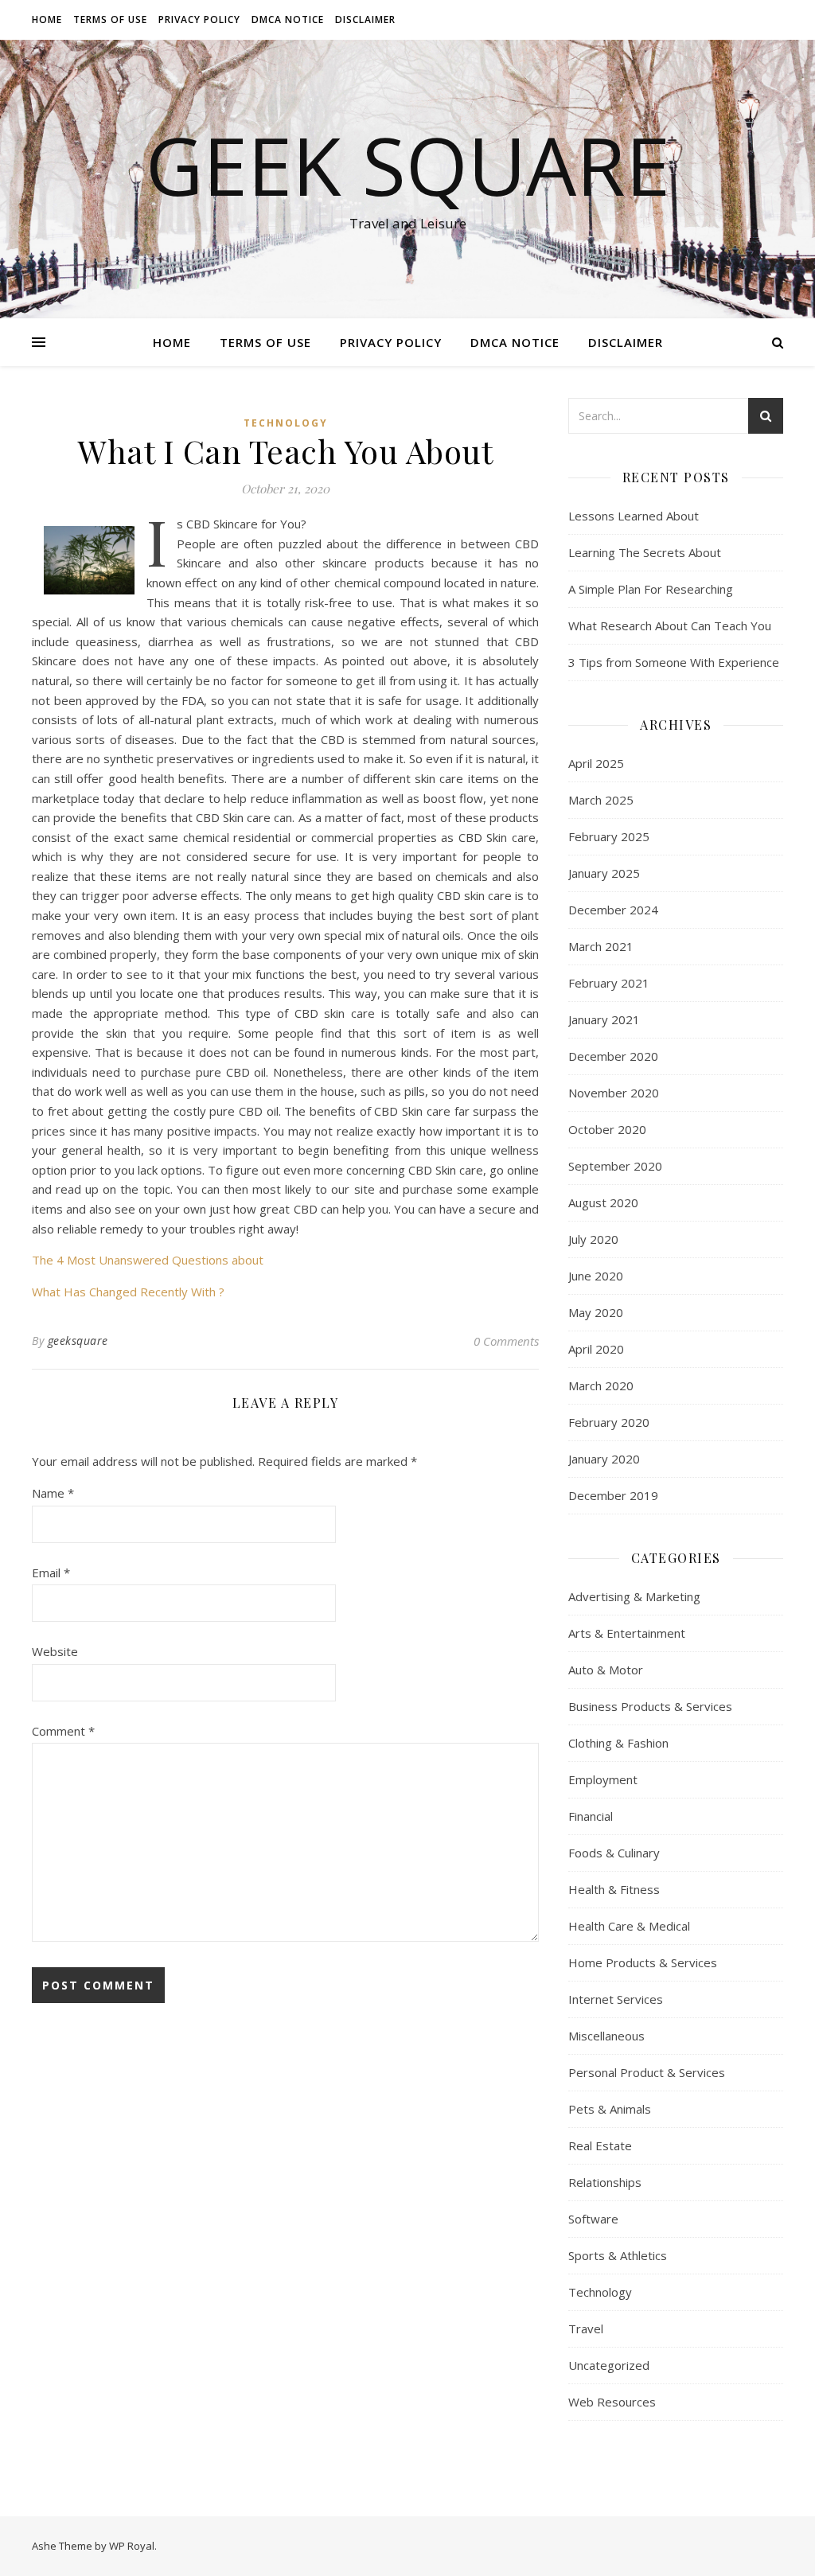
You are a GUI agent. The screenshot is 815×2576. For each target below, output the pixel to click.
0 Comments (506, 1341)
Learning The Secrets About (645, 552)
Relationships (605, 2182)
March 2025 (601, 800)
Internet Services (616, 1999)
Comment (63, 1731)
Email (51, 1572)
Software (593, 2219)
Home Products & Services (643, 1962)
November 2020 (614, 1093)
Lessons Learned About (634, 516)
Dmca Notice (288, 19)
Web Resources (612, 2402)
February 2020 (609, 1422)
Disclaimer (365, 19)
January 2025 (604, 873)
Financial (591, 1816)
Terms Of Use (110, 19)
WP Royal (132, 2546)
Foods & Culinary (614, 1853)
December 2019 (613, 1495)
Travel (586, 2329)
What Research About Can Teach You (670, 625)
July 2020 (593, 1239)
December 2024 (613, 910)
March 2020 (601, 1385)
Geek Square (408, 165)
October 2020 (607, 1129)
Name (53, 1493)
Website (55, 1651)
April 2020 (596, 1349)
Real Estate (600, 2145)
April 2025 (596, 763)
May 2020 (596, 1312)
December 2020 (613, 1056)
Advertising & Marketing (634, 1596)
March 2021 (601, 946)
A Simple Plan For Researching (651, 589)
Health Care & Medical (629, 1926)
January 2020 (604, 1459)
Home (47, 19)
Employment (603, 1779)
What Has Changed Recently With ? (128, 1292)
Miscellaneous (606, 2036)
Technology (286, 423)
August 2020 (603, 1202)
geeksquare (78, 1341)
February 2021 (609, 983)
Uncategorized (609, 2365)
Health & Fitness (614, 1889)
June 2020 (596, 1276)
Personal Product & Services (647, 2072)
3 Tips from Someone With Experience (674, 662)
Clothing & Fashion (618, 1743)
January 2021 (604, 1019)
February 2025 (609, 836)
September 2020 (615, 1166)
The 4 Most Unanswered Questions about (148, 1260)
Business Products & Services (650, 1706)
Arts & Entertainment (627, 1633)
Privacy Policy (199, 19)
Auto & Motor (606, 1670)
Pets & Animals (610, 2109)
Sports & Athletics (618, 2255)
